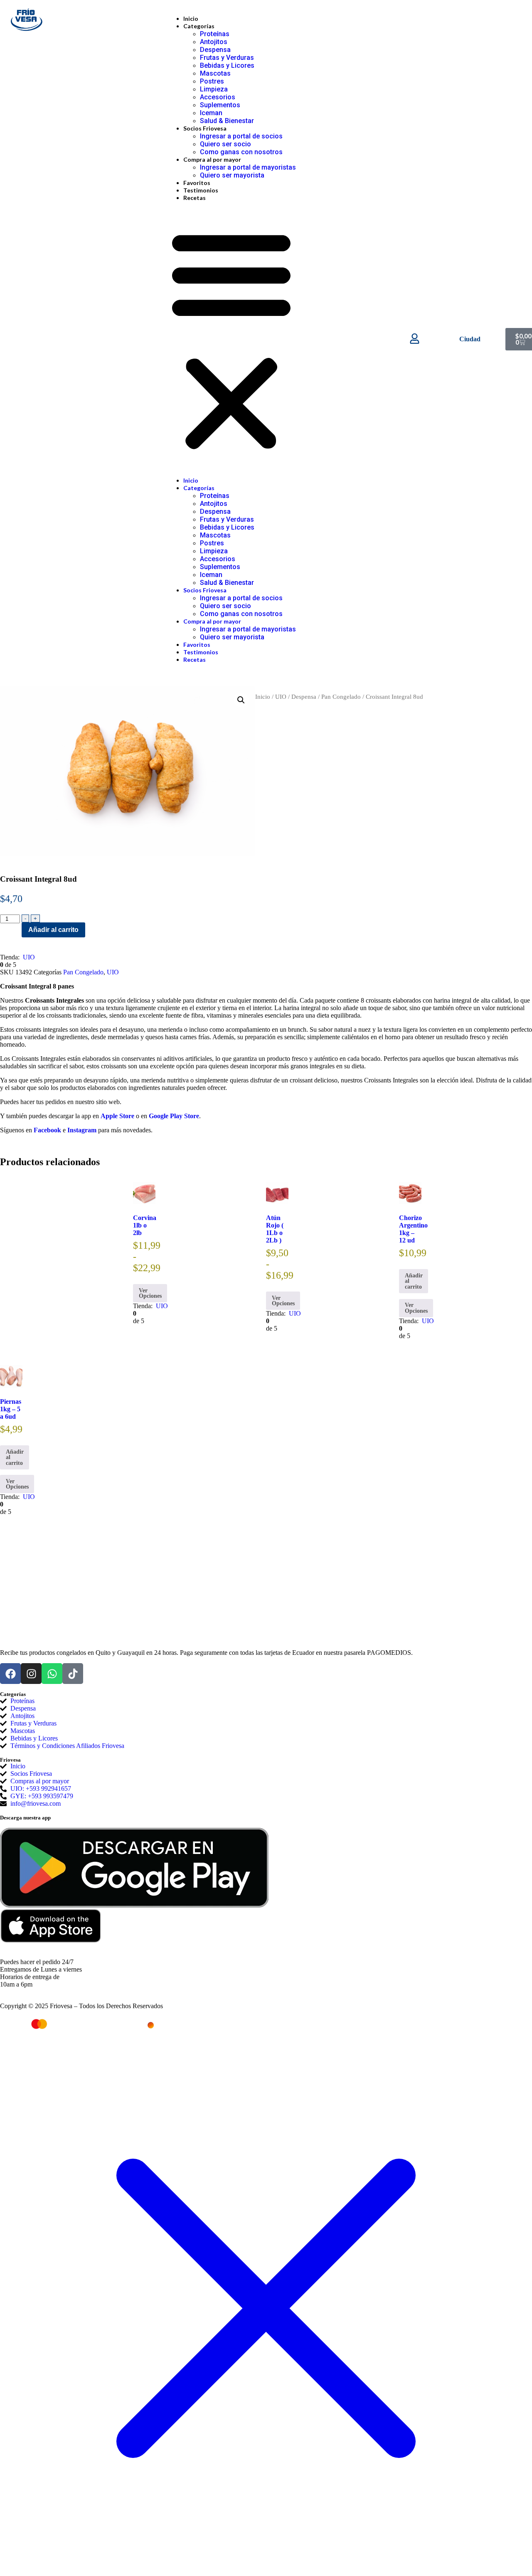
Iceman (211, 113)
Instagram (82, 1130)
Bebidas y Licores (227, 65)
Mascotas (215, 73)
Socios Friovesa (205, 128)
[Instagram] (31, 1674)
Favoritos (197, 183)
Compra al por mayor (212, 159)
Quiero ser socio (225, 144)
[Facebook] (10, 1674)
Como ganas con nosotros (241, 152)
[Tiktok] (73, 1674)
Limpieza (214, 89)
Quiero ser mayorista (232, 175)
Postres (212, 81)
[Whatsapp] (52, 1674)
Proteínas (215, 34)
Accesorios (218, 97)
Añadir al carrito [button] (414, 1281)
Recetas (195, 198)
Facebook (47, 1130)
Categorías (199, 26)
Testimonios (201, 190)
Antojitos (214, 42)
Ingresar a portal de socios (241, 136)
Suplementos (220, 105)
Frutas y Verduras (227, 58)
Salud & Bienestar (227, 121)
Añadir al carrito (53, 930)
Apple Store (117, 1116)
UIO (281, 697)
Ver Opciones (150, 1293)
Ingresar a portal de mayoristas (248, 167)
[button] (231, 339)
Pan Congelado (341, 697)
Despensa (215, 50)
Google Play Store (174, 1116)
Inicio (191, 18)
